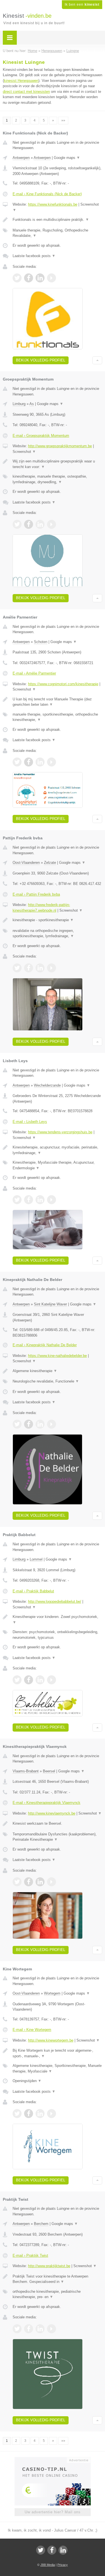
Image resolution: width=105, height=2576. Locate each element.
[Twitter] (41, 2550)
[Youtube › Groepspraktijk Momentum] (52, 524)
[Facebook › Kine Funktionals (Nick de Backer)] (29, 278)
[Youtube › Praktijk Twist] (52, 2329)
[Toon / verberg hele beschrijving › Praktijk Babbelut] (57, 1619)
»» (63, 120)
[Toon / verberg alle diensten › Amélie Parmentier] (57, 717)
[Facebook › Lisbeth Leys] (29, 1200)
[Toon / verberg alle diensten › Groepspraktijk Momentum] (57, 479)
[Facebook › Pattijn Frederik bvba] (29, 968)
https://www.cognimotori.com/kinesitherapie (63, 684)
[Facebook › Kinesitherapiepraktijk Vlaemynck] (29, 1882)
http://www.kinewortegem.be (51, 2040)
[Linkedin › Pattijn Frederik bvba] (40, 968)
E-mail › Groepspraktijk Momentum (41, 436)
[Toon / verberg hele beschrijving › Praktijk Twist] (57, 2279)
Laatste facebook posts (34, 256)
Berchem (41, 2224)
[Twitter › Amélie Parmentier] (17, 762)
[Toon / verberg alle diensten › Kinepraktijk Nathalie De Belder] (57, 1381)
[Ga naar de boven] (97, 360)
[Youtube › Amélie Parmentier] (52, 762)
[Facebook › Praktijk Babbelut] (29, 1680)
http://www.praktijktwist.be (49, 2266)
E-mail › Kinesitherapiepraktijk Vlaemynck (46, 1803)
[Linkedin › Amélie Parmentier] (40, 762)
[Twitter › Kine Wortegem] (17, 2114)
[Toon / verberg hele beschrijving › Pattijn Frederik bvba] (57, 920)
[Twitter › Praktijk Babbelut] (17, 1680)
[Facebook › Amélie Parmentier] (29, 762)
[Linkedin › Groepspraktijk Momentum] (40, 524)
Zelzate (50, 863)
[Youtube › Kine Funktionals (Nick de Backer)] (52, 278)
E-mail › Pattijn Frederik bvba (36, 894)
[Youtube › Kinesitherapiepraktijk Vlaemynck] (52, 1882)
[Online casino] (53, 2460)
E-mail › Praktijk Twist (30, 2255)
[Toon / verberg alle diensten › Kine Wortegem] (57, 2068)
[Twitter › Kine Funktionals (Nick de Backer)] (17, 278)
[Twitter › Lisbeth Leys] (17, 1200)
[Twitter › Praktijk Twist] (17, 2329)
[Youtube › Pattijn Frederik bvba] (52, 968)
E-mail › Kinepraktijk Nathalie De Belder (45, 1345)
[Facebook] (52, 2550)
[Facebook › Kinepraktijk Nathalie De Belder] (29, 1424)
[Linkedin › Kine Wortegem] (40, 2114)
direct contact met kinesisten (26, 92)
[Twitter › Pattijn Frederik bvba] (17, 968)
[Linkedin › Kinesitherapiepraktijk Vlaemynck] (40, 1882)
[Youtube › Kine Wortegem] (52, 2114)
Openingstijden (27, 2081)
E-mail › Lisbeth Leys (30, 1122)
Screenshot (24, 452)
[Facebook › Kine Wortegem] (29, 2114)
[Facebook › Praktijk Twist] (29, 2329)
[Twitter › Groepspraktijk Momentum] (17, 524)
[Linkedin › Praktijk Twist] (40, 2329)
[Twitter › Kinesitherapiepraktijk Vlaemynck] (17, 1882)
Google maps (67, 158)
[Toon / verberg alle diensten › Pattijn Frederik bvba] (57, 933)
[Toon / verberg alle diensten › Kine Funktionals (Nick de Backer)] (57, 233)
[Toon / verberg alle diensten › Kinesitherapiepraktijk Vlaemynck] (57, 1837)
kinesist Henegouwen (21, 81)
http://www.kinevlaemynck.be (52, 1813)
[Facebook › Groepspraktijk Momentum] (29, 524)
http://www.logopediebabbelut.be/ (55, 1601)
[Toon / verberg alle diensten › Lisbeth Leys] (57, 1165)
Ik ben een (82, 5)
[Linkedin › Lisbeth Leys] (40, 1200)
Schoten (41, 642)
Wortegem (52, 1993)
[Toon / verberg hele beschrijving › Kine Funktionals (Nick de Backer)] (57, 220)
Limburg (19, 404)
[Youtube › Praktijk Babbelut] (52, 1680)
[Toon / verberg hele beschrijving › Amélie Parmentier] (57, 702)
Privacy (63, 2565)
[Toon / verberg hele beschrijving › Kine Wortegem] (57, 2053)
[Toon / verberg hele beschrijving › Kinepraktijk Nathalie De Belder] (57, 1371)
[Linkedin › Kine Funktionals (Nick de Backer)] (40, 278)
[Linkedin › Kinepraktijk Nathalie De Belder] (40, 1424)
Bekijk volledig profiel (41, 360)
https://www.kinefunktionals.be (53, 204)
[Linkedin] (63, 2550)
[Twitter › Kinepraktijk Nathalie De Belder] (17, 1424)
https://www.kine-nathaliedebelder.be (57, 1356)
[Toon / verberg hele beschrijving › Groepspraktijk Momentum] (57, 464)
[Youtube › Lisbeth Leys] (52, 1200)
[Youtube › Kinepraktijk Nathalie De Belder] (52, 1424)
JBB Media (48, 2565)
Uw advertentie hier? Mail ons (53, 2512)
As (32, 404)
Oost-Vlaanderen (26, 863)
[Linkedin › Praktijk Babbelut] (40, 1680)
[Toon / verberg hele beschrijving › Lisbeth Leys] (57, 1150)
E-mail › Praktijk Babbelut (33, 1591)
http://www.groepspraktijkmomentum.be (60, 446)
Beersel (49, 1771)
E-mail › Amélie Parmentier (34, 673)
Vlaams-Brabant (26, 1771)
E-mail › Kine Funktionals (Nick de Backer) (47, 194)
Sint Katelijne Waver (50, 1304)
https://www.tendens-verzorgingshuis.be (60, 1132)
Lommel (36, 1559)
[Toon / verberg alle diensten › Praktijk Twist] (57, 2294)
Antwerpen (21, 158)
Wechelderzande (47, 1085)
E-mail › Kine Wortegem (32, 2030)
